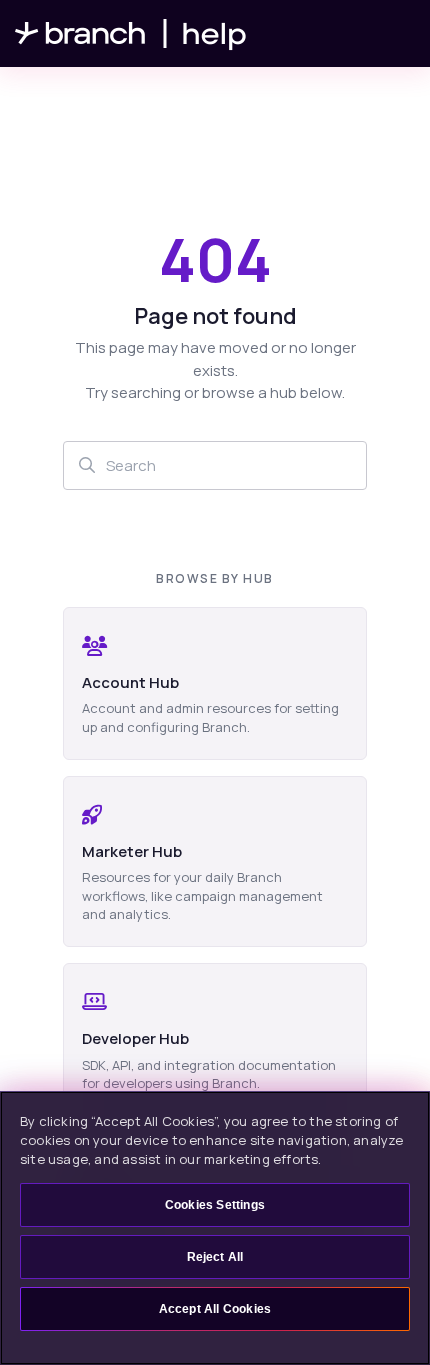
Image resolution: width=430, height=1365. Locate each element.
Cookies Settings (215, 1205)
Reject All (215, 1257)
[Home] (131, 33)
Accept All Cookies (215, 1309)
